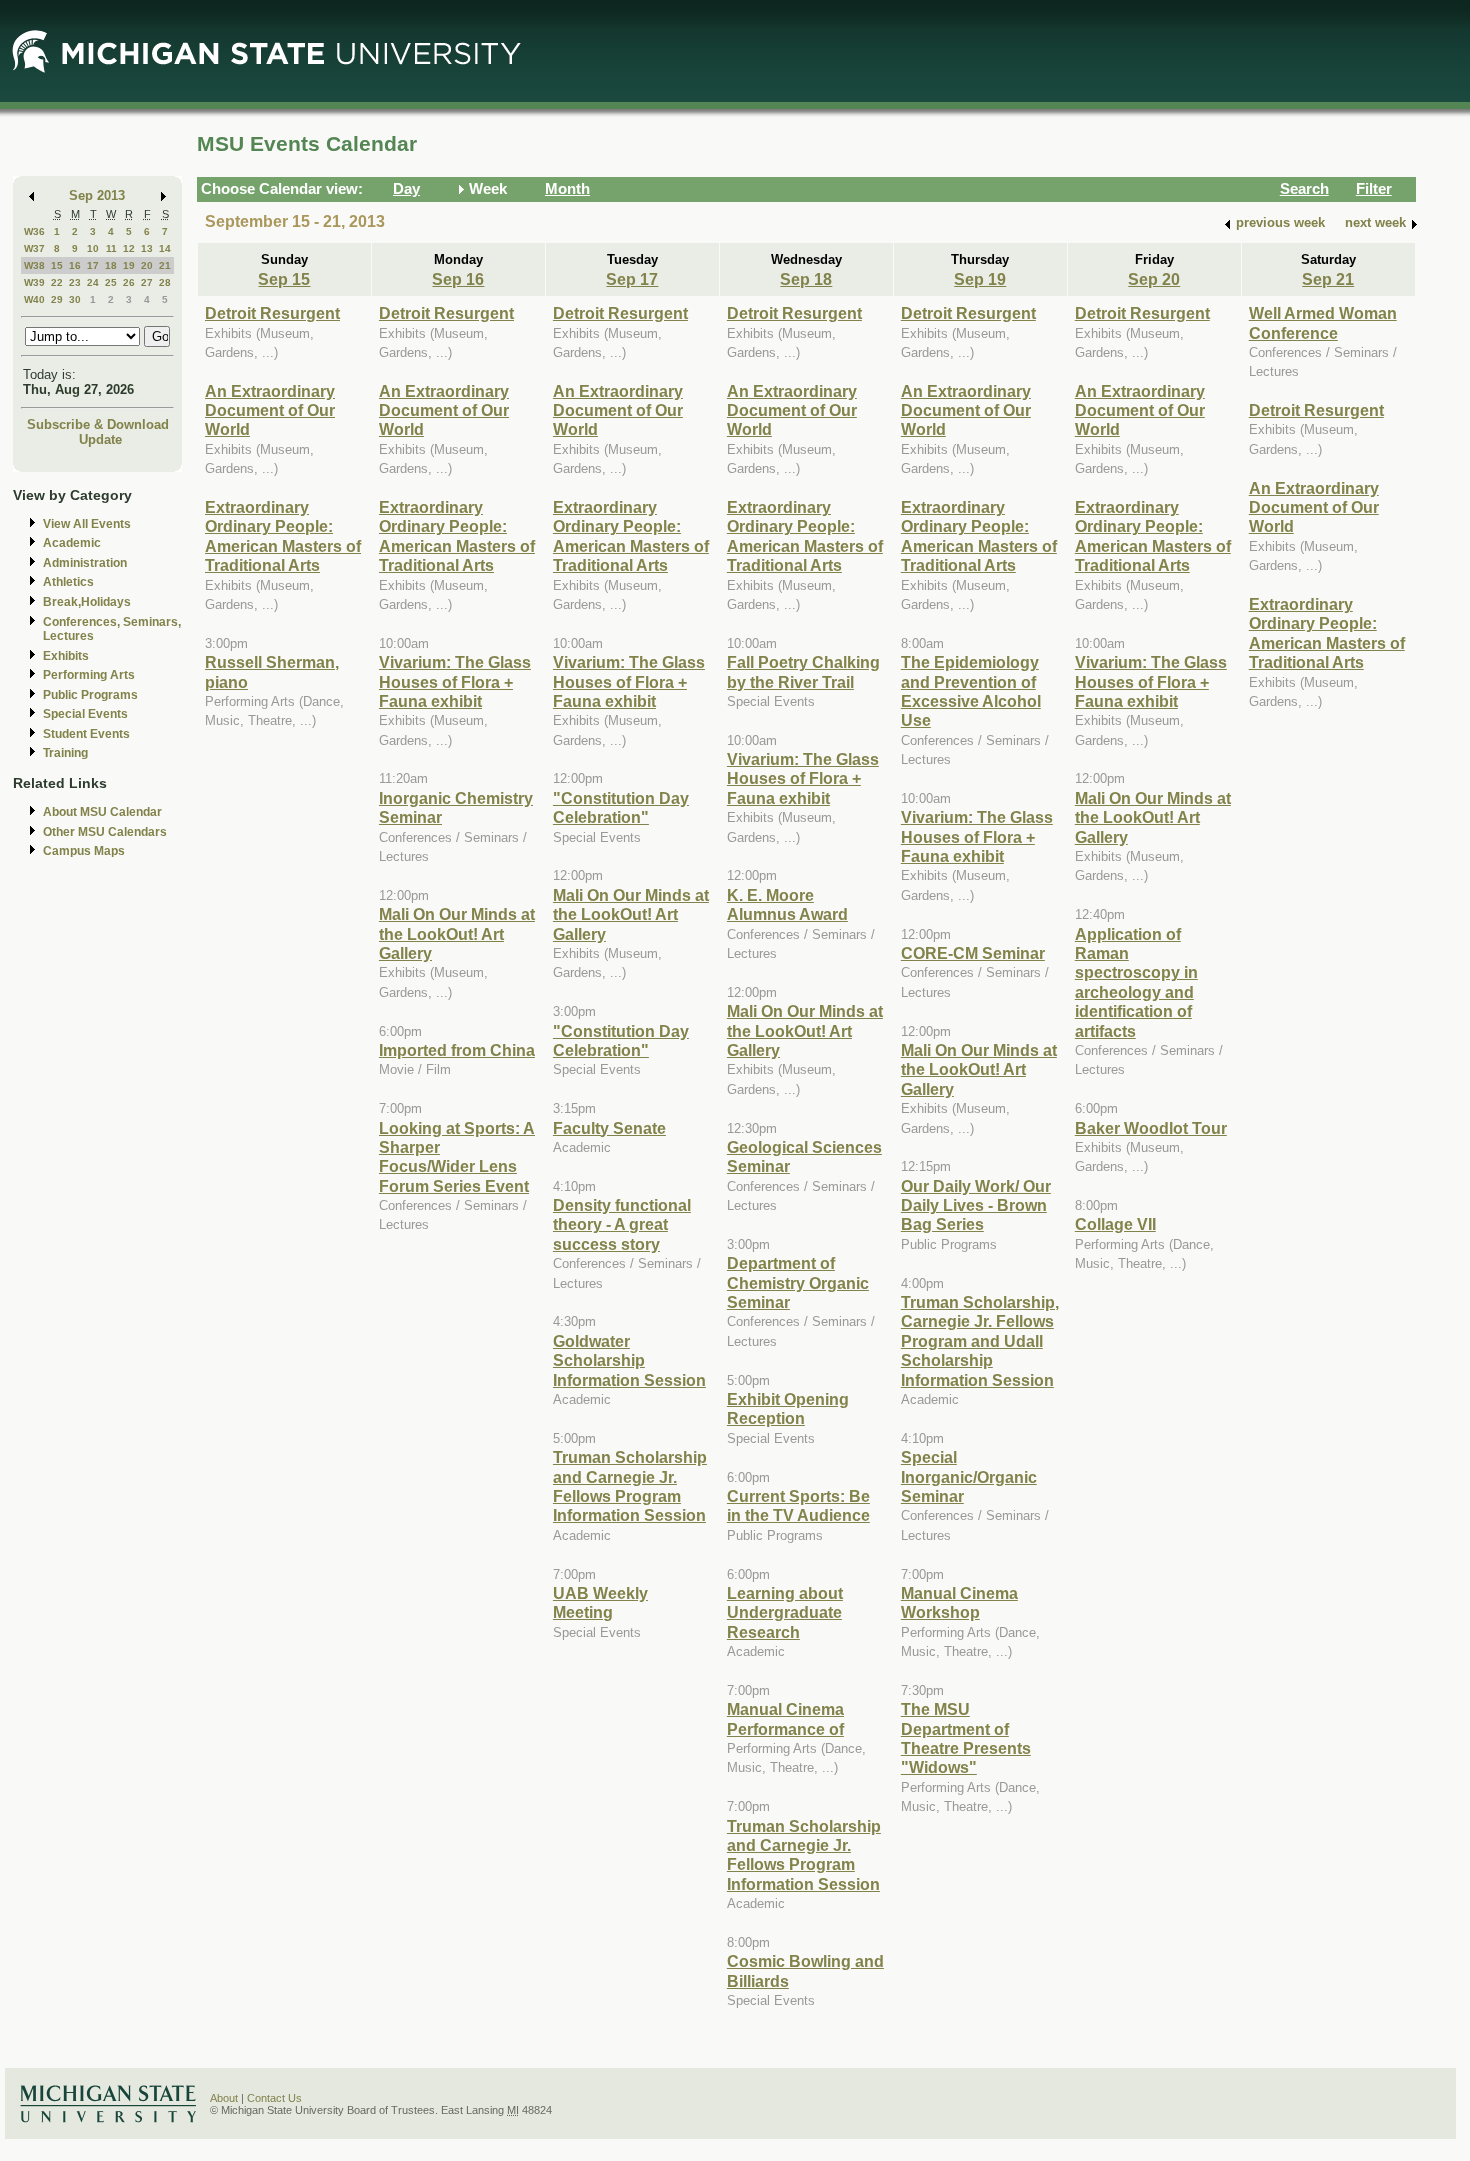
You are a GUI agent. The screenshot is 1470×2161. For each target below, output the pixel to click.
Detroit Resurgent (272, 313)
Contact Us (274, 2098)
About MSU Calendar (102, 812)
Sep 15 (284, 279)
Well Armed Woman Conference (1323, 322)
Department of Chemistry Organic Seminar (798, 1282)
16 (75, 265)
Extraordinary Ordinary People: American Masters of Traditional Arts (283, 536)
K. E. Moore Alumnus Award (787, 904)
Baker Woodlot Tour (1151, 1128)
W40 (34, 299)
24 (93, 282)
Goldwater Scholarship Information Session (629, 1360)
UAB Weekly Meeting (600, 1602)
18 (111, 265)
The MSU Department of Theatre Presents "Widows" (966, 1738)
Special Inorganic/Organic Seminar (969, 1476)
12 (129, 248)
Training (65, 753)
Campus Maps (84, 851)
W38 (34, 265)
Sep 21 (1328, 279)
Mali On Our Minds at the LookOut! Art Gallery (457, 933)
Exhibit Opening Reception (788, 1408)
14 (165, 248)
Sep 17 (632, 279)
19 (129, 265)
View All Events (87, 524)
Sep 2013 (97, 195)
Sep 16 (458, 279)
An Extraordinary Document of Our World (270, 410)
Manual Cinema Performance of (785, 1718)
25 (111, 282)
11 (111, 248)
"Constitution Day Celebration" (621, 807)
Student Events (86, 734)
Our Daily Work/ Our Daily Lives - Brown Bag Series (976, 1205)
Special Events (85, 714)
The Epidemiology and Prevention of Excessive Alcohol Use (971, 691)
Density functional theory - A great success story (622, 1224)
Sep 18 (806, 279)
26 (129, 282)
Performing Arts (89, 675)
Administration (85, 563)
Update (100, 439)
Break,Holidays (87, 602)
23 (75, 282)
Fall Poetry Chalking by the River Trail (803, 671)
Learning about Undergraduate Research (785, 1612)
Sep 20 (1154, 279)
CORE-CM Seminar (973, 953)
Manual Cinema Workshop (959, 1602)
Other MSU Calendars (105, 832)
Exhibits (66, 656)
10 (93, 248)
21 (165, 265)
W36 (34, 231)
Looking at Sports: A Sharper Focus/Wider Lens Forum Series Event (457, 1157)
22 (57, 282)
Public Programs (90, 695)
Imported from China (457, 1050)
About (224, 2098)
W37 (34, 248)
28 (165, 282)
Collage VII (1115, 1224)
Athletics (68, 582)
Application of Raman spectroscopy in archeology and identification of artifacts (1136, 982)
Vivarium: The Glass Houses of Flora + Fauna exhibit (455, 681)
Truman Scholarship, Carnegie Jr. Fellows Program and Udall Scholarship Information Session (980, 1341)
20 (147, 265)
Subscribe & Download (98, 424)
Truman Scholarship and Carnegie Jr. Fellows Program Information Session (630, 1486)
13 (147, 248)
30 (75, 299)
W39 (34, 282)
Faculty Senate (609, 1128)
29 (57, 299)
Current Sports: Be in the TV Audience (798, 1505)
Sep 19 (980, 279)
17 (93, 265)
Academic (72, 543)
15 (57, 265)
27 (147, 282)
